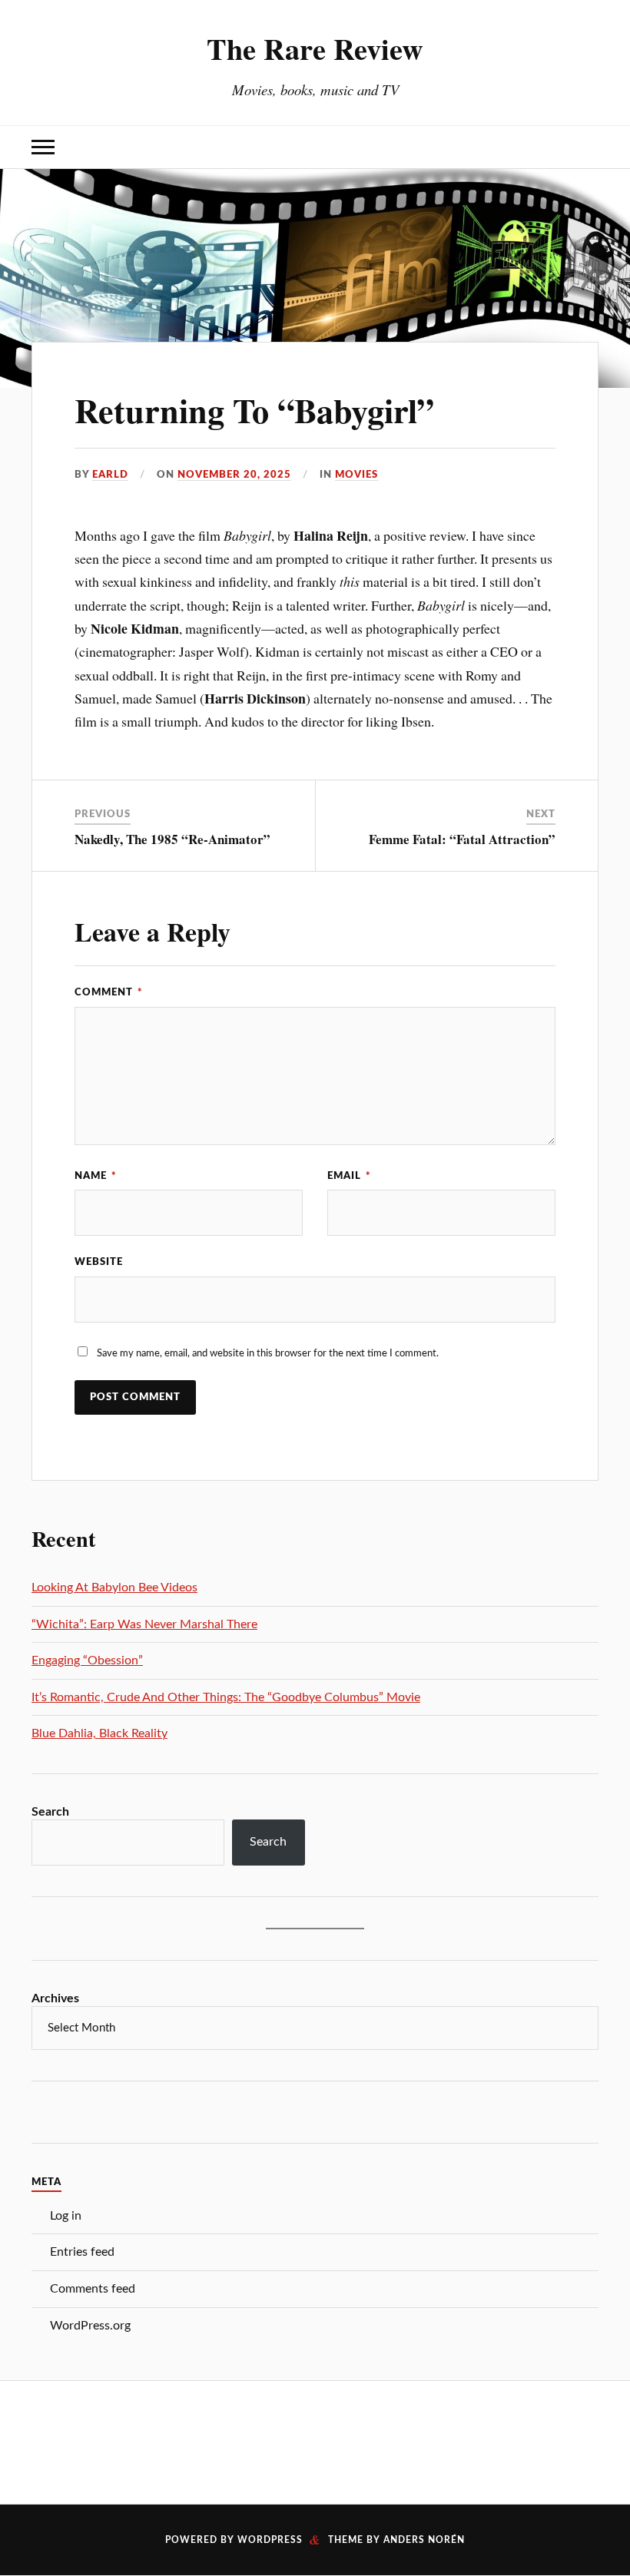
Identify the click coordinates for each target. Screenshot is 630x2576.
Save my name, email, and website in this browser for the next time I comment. (268, 1353)
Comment (109, 992)
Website (99, 1262)
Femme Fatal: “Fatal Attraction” (462, 839)
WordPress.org (90, 2326)
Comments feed (93, 2289)
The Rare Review (315, 48)
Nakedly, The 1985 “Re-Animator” (172, 839)
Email (349, 1176)
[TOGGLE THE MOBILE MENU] (43, 147)
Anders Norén (424, 2540)
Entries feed (82, 2252)
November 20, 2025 (234, 475)
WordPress (270, 2540)
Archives (55, 1998)
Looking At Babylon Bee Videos (114, 1588)
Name (96, 1176)
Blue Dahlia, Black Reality (99, 1733)
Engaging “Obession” (87, 1660)
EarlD (110, 475)
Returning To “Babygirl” (254, 410)
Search (50, 1812)
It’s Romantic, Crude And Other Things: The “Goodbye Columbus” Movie (226, 1697)
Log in (66, 2216)
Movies (356, 475)
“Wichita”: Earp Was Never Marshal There (144, 1624)
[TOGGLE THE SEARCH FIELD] (587, 147)
